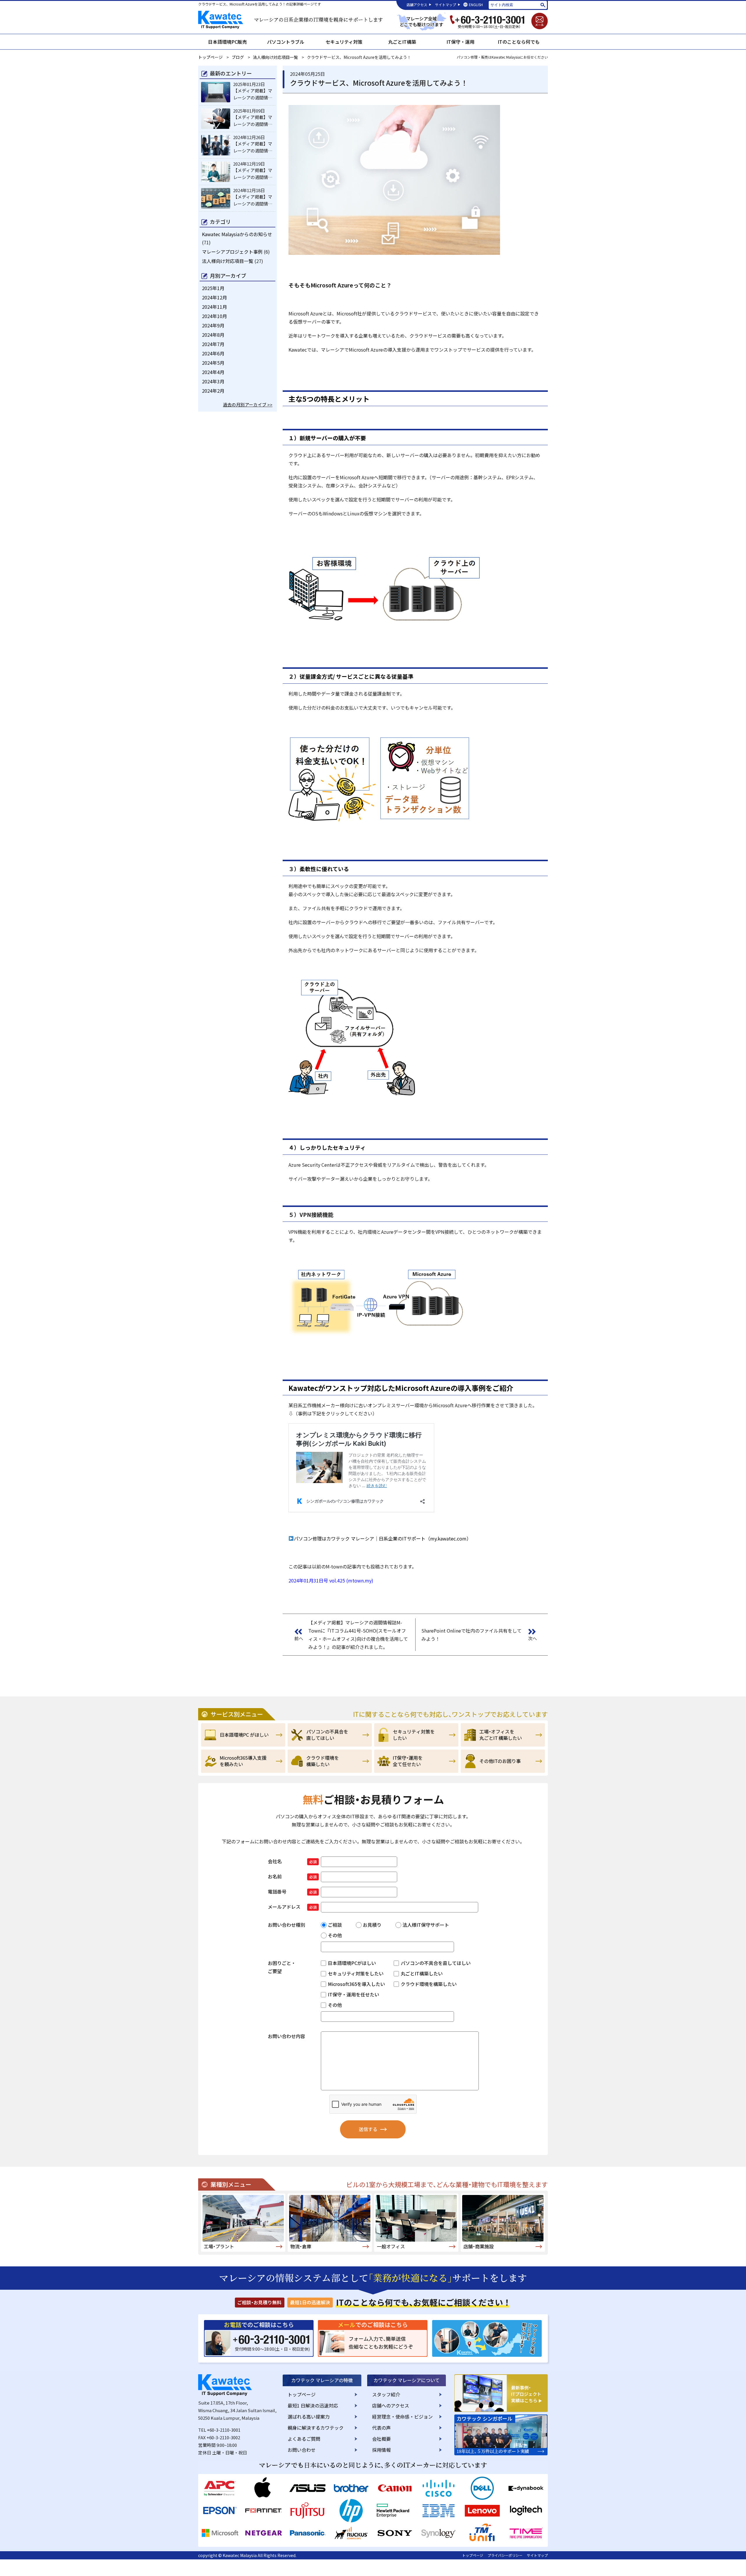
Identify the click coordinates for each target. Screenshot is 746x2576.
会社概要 (381, 2439)
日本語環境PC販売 (227, 42)
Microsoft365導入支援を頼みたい (243, 1761)
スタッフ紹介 (386, 2394)
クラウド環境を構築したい (330, 1761)
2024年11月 (214, 307)
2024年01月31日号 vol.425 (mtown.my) (331, 1580)
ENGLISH (476, 5)
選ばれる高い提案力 (309, 2417)
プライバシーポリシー (505, 2555)
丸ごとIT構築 (402, 42)
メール (540, 21)
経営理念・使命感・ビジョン (402, 2417)
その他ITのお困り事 (503, 1761)
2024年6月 (213, 353)
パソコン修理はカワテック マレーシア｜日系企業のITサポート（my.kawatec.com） (382, 1538)
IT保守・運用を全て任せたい (416, 1761)
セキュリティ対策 (344, 42)
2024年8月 (213, 335)
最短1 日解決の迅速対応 (313, 2405)
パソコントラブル (286, 42)
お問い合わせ (302, 2450)
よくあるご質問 (304, 2439)
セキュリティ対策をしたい (416, 1735)
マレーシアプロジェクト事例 (232, 252)
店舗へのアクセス (391, 2405)
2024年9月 (213, 325)
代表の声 (381, 2428)
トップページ (302, 2394)
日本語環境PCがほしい (243, 1735)
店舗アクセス (417, 5)
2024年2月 (213, 391)
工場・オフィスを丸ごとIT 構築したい (503, 1735)
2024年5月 (213, 363)
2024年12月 (214, 297)
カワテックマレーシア (223, 21)
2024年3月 (213, 381)
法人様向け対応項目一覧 (228, 261)
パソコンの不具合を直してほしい (330, 1735)
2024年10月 (214, 316)
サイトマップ (446, 5)
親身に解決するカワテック (316, 2428)
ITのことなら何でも (519, 42)
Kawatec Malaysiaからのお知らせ (237, 234)
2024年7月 (213, 344)
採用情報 (381, 2450)
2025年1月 (213, 288)
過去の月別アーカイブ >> (248, 405)
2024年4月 (213, 372)
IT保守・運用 (460, 42)
